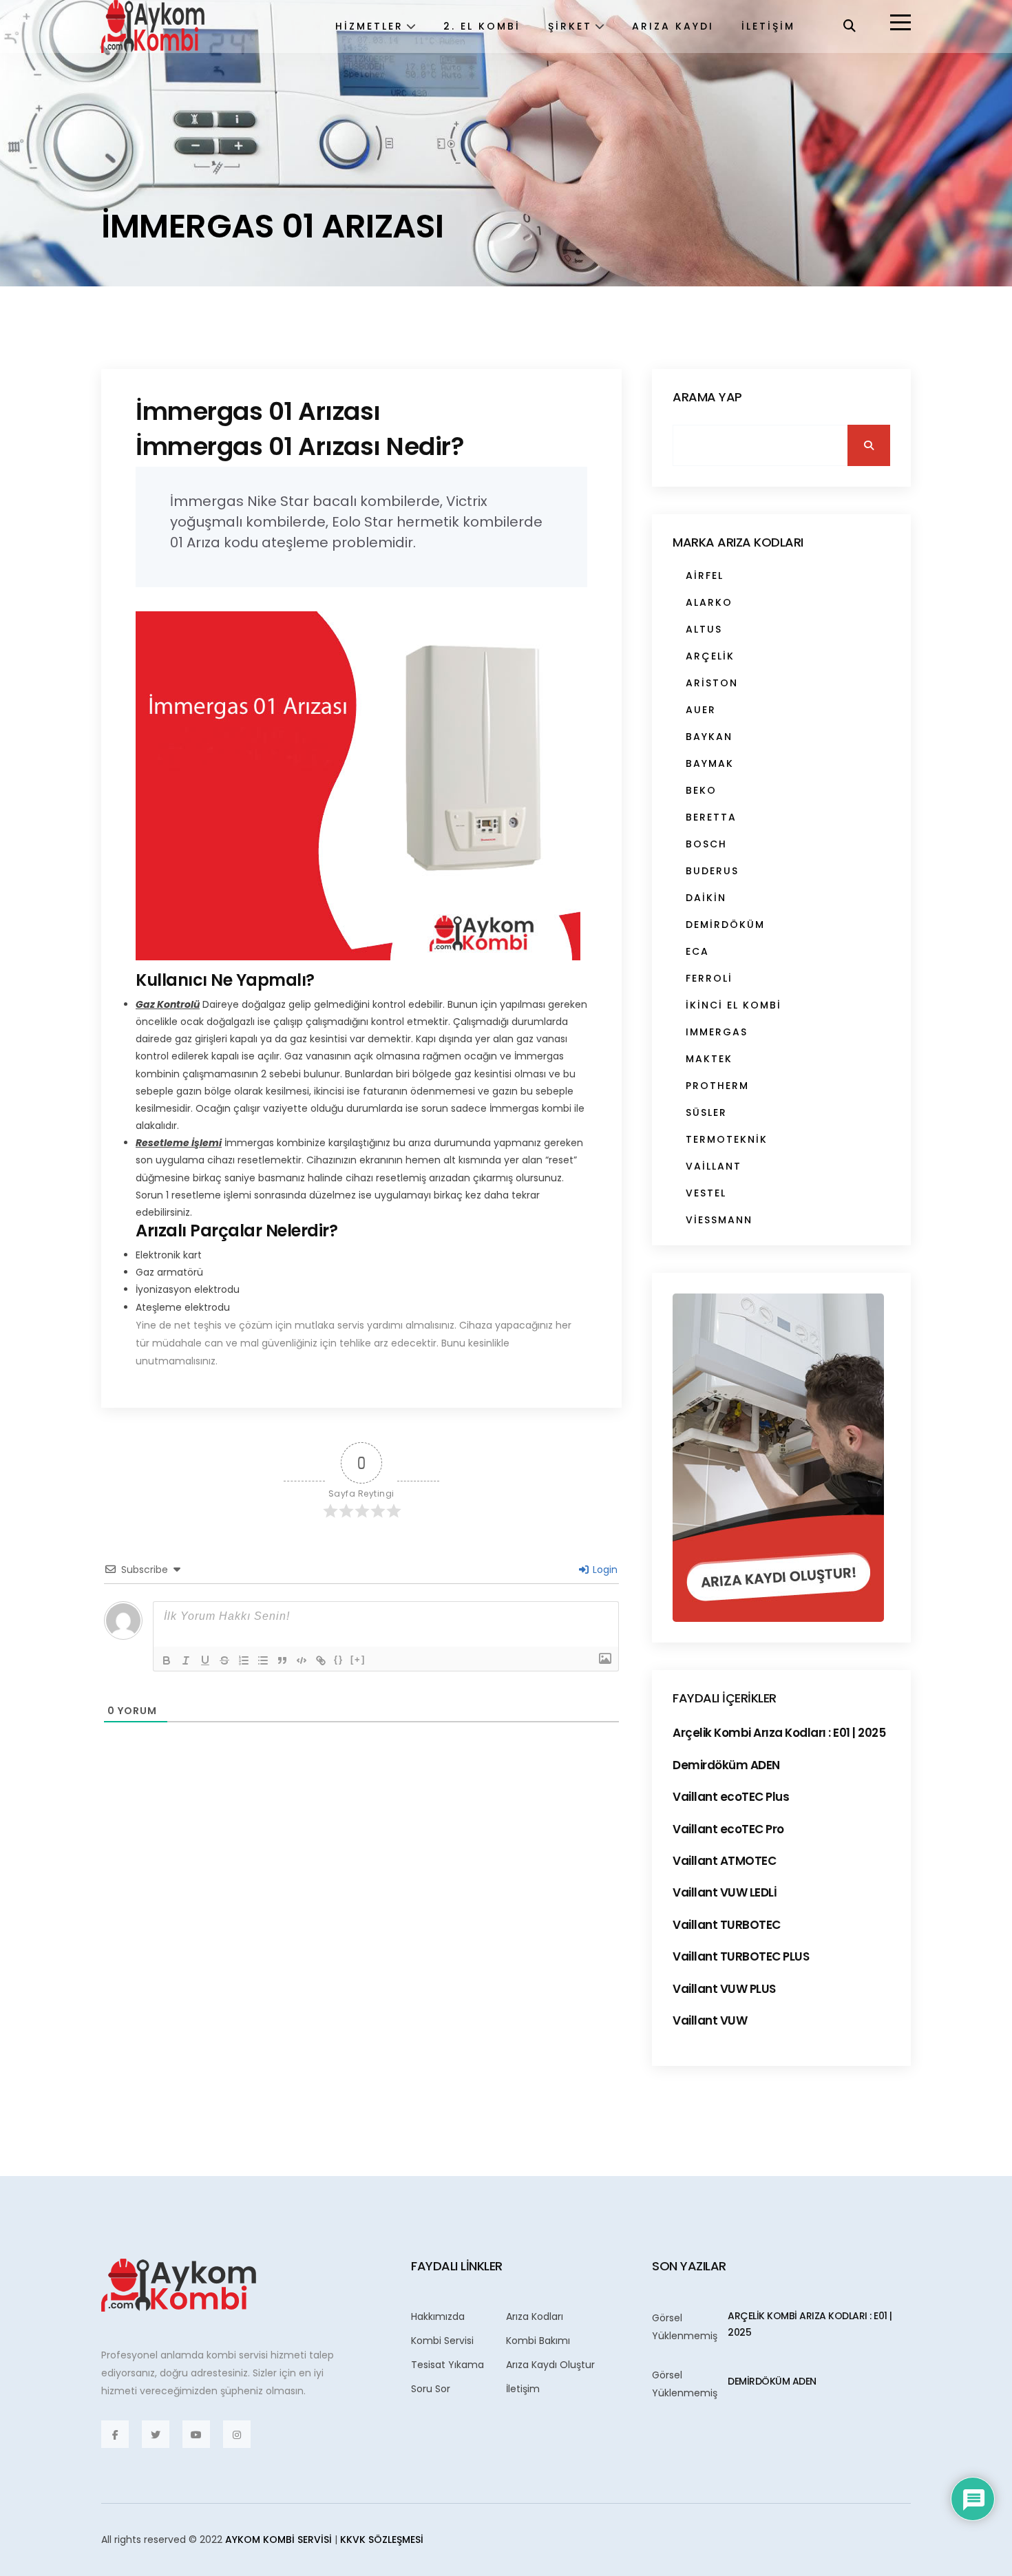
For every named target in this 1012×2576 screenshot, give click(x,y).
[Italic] (186, 1660)
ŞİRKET (570, 26)
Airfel (705, 576)
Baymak (710, 763)
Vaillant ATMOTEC (724, 1861)
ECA (697, 951)
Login (604, 1570)
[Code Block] (302, 1660)
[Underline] (205, 1660)
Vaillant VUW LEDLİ (725, 1892)
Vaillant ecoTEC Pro (728, 1829)
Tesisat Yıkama (447, 2365)
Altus (704, 629)
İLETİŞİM (768, 26)
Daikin (706, 898)
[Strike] (224, 1660)
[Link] (321, 1660)
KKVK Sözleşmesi (382, 2540)
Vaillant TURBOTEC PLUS (741, 1956)
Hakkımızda (438, 2316)
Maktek (709, 1059)
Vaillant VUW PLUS (724, 1989)
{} (339, 1659)
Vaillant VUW (710, 2020)
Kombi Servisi (442, 2341)
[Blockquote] (282, 1660)
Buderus (712, 871)
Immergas (717, 1032)
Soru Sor (431, 2389)
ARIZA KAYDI (673, 26)
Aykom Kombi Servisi (278, 2540)
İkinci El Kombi (734, 1005)
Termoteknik (727, 1139)
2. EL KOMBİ (482, 26)
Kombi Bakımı (538, 2341)
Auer (701, 710)
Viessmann (719, 1220)
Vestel (706, 1193)
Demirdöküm (725, 925)
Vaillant (714, 1166)
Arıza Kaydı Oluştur (550, 2365)
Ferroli (709, 978)
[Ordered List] (244, 1660)
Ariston (712, 683)
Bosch (706, 844)
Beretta (711, 817)
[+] (358, 1659)
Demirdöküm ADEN (726, 1765)
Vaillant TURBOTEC (727, 1925)
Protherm (717, 1086)
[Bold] (167, 1660)
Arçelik (710, 656)
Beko (701, 790)
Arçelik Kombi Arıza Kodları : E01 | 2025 (779, 1733)
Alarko (709, 602)
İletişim (523, 2389)
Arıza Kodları (535, 2316)
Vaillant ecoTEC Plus (731, 1797)
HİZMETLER (369, 26)
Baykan (709, 737)
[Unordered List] (263, 1660)
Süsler (706, 1112)
